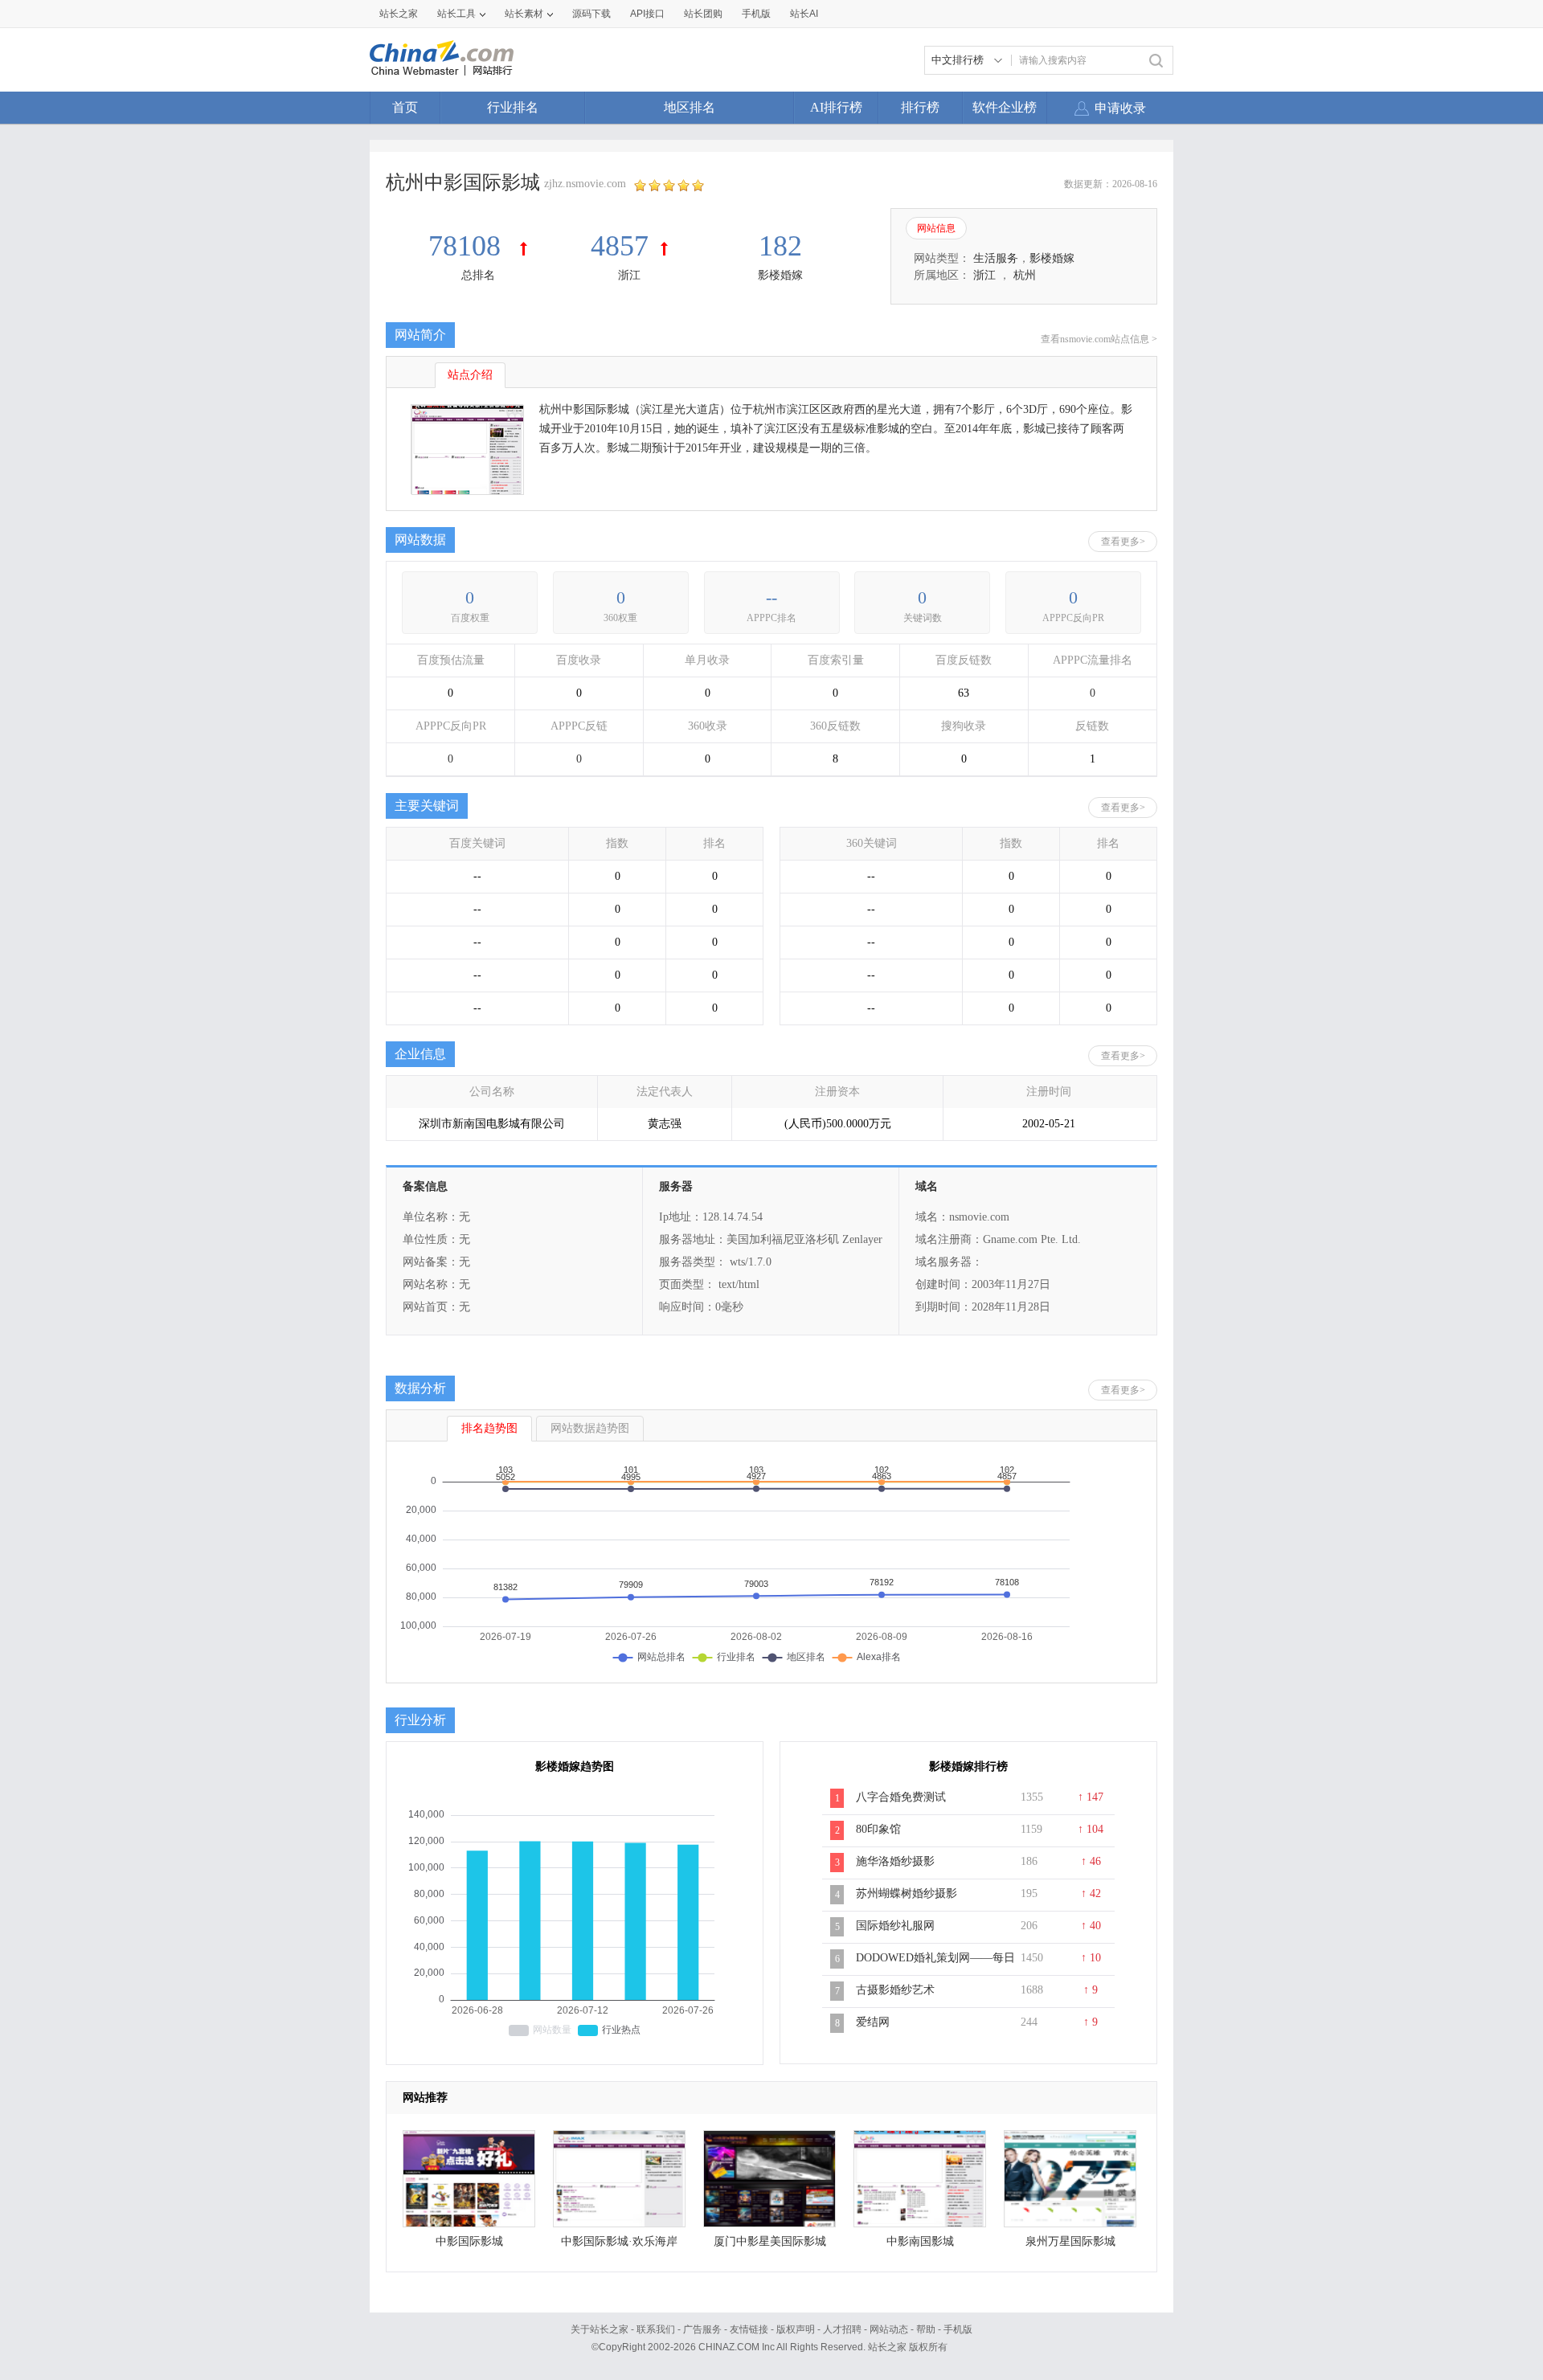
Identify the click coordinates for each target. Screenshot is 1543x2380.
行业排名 (513, 107)
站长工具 (456, 14)
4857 (620, 246)
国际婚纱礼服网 (895, 1926)
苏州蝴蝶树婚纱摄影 (907, 1893)
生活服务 (996, 258)
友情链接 (749, 2329)
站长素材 (524, 14)
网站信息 (936, 228)
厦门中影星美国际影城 (770, 2241)
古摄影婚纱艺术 (895, 1990)
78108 (468, 246)
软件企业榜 (1005, 107)
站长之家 (399, 14)
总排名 (478, 275)
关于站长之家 (600, 2329)
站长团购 (703, 14)
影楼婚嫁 (780, 275)
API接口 (647, 14)
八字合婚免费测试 (901, 1797)
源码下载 (591, 14)
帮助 (926, 2329)
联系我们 (656, 2329)
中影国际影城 (469, 2241)
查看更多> (1123, 542)
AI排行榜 (836, 107)
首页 (405, 107)
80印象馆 (878, 1829)
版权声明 (796, 2329)
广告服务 (702, 2329)
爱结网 (873, 2022)
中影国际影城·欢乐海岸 (619, 2241)
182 (780, 246)
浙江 (629, 275)
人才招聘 (842, 2329)
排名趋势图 (489, 1428)
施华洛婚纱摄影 (895, 1861)
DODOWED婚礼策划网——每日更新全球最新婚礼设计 (935, 1966)
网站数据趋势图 (590, 1428)
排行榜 (920, 107)
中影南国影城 (920, 2241)
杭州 (1025, 275)
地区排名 (690, 107)
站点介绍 (470, 375)
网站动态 (889, 2329)
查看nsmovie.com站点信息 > (1099, 339)
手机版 (958, 2329)
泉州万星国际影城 (1070, 2241)
